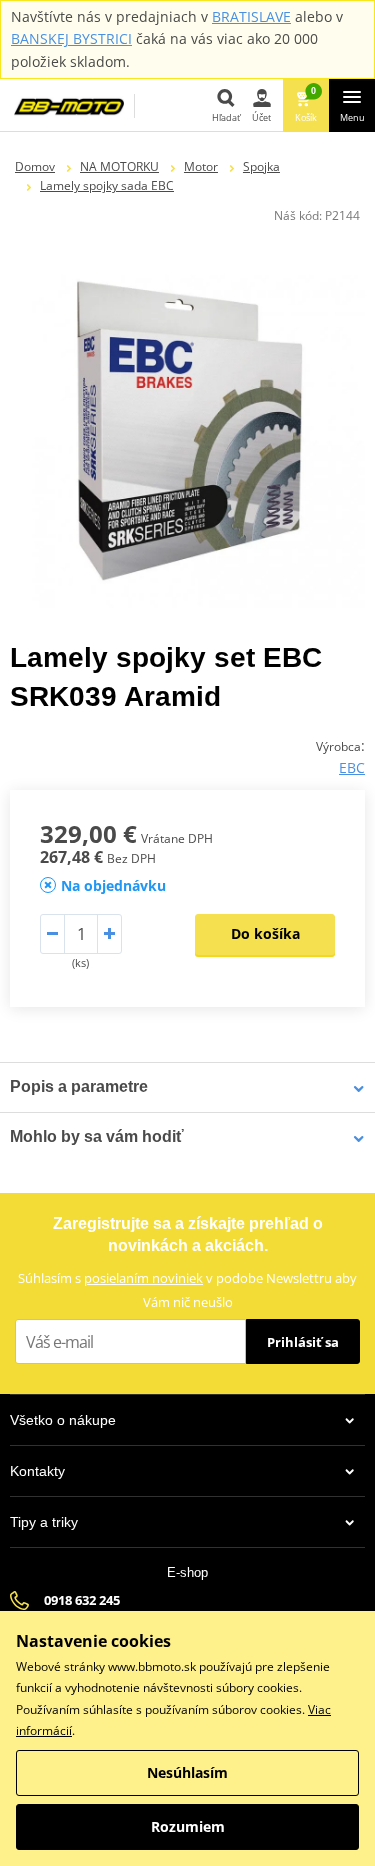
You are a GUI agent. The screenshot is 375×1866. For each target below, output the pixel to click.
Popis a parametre (79, 1086)
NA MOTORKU (119, 166)
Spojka (261, 166)
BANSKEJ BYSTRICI (71, 38)
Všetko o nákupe (63, 1420)
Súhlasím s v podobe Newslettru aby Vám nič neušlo (187, 1289)
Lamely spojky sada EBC (107, 185)
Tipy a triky (44, 1522)
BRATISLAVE (251, 16)
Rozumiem (188, 1826)
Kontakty (37, 1471)
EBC (352, 767)
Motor (201, 166)
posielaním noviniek (143, 1278)
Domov (35, 166)
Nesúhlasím (187, 1772)
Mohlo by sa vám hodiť (97, 1136)
